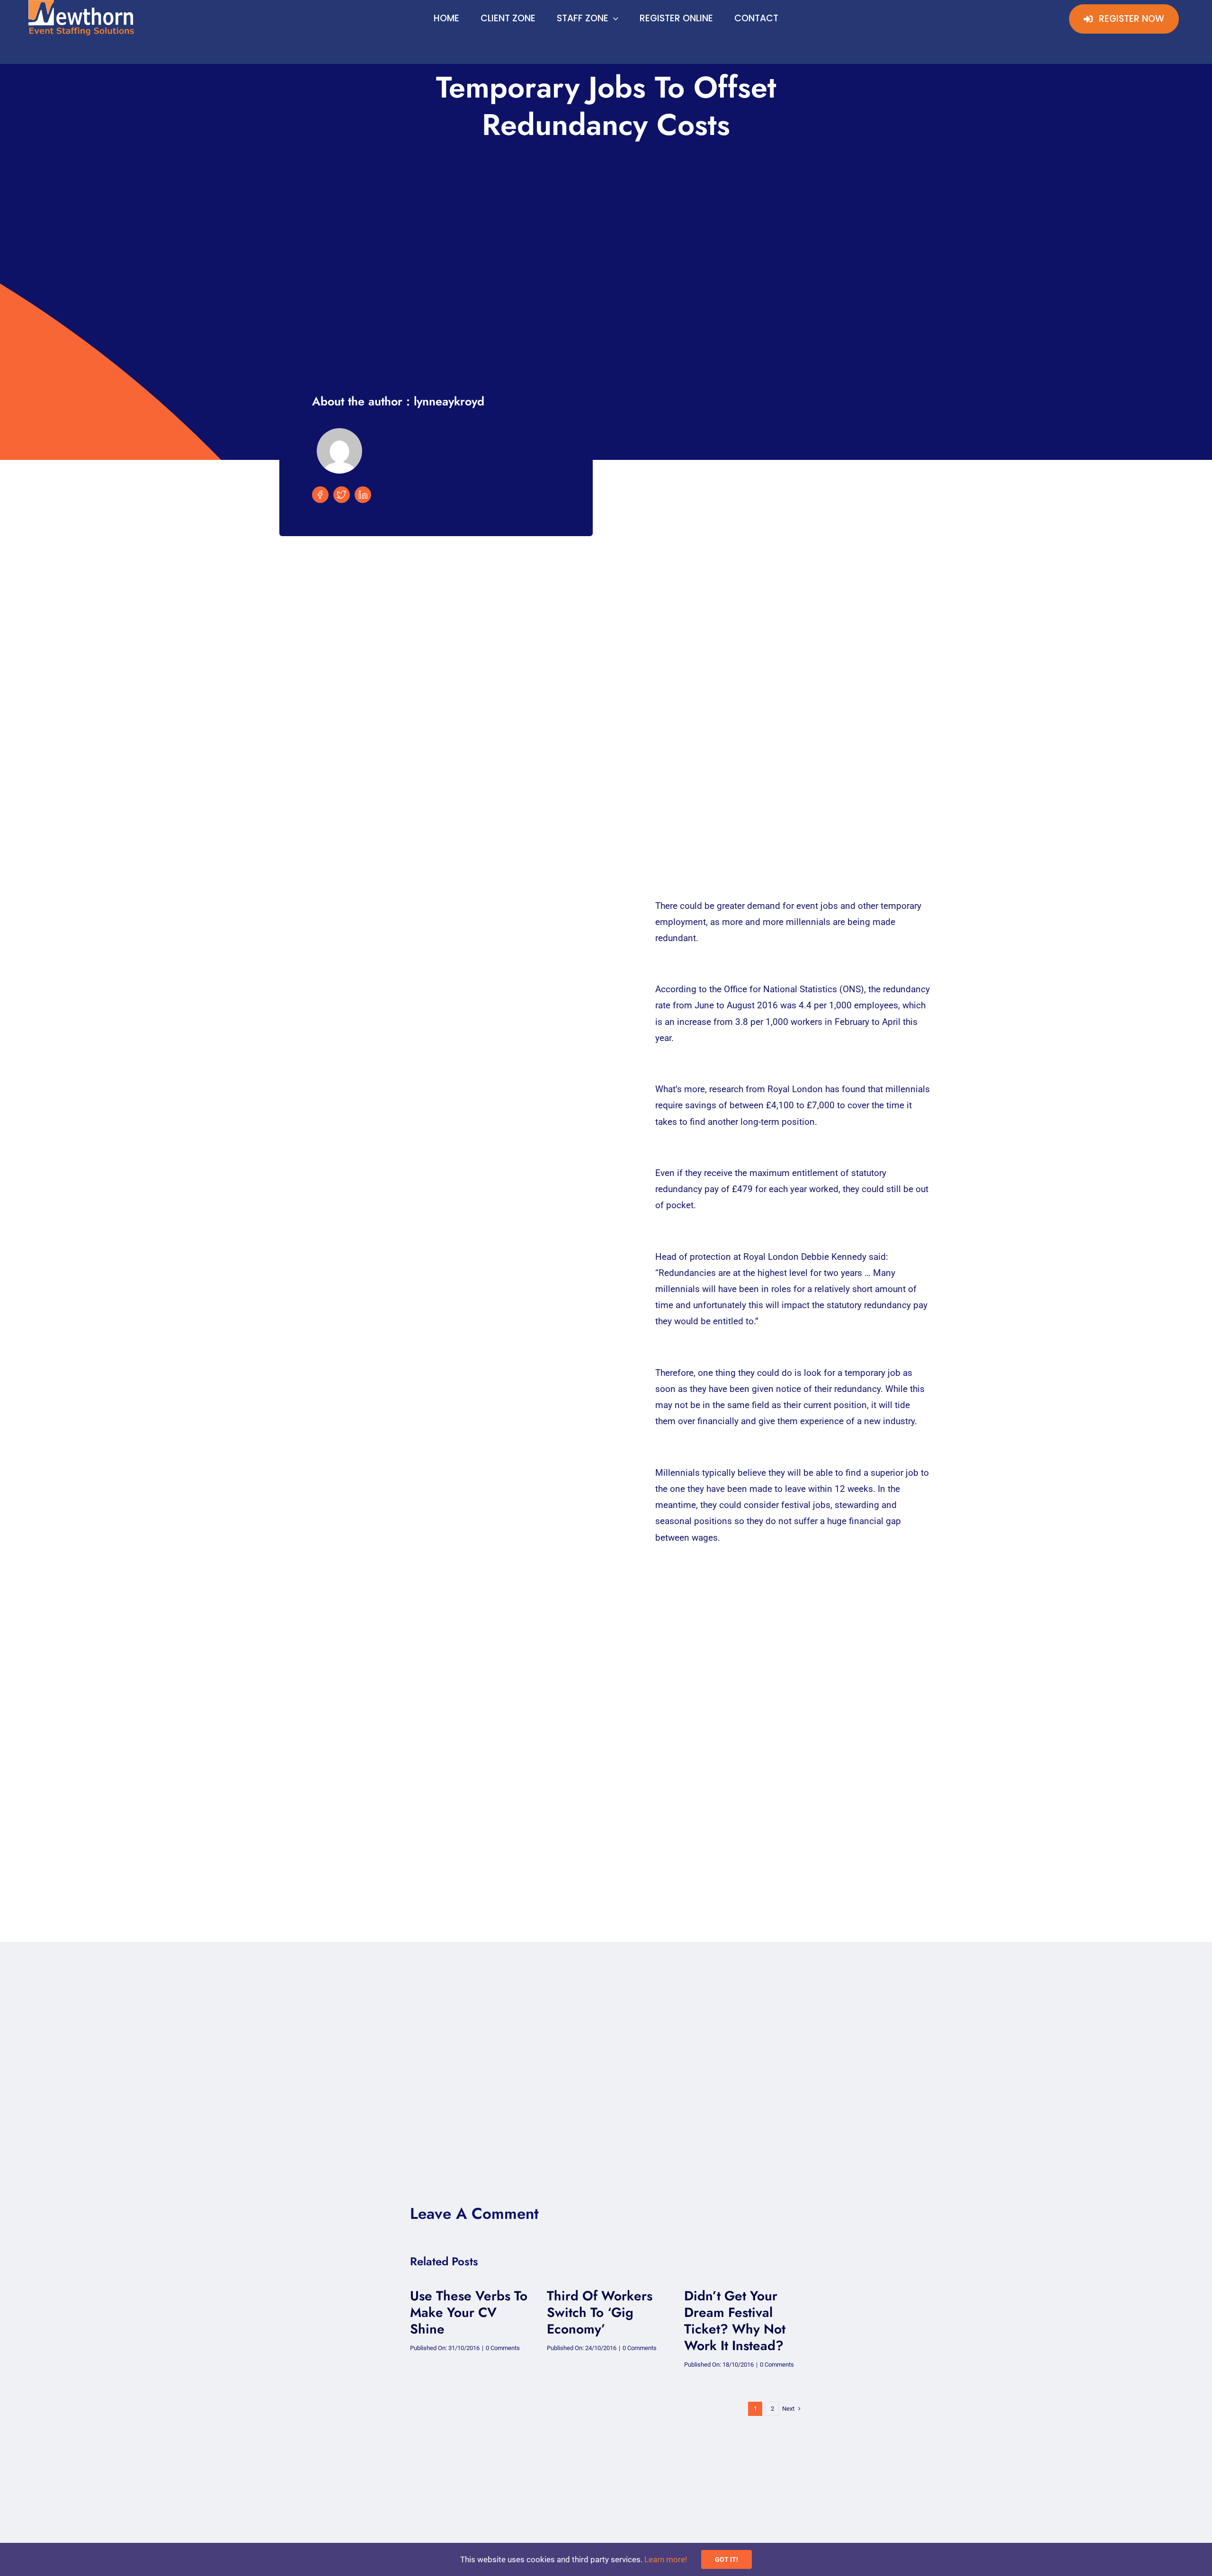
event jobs (817, 906)
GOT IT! (726, 2559)
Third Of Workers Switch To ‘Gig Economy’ (600, 2312)
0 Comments (503, 2348)
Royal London (795, 1089)
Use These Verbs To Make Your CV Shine (469, 2312)
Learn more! (666, 2559)
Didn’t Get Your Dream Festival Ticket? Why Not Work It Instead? (735, 2321)
